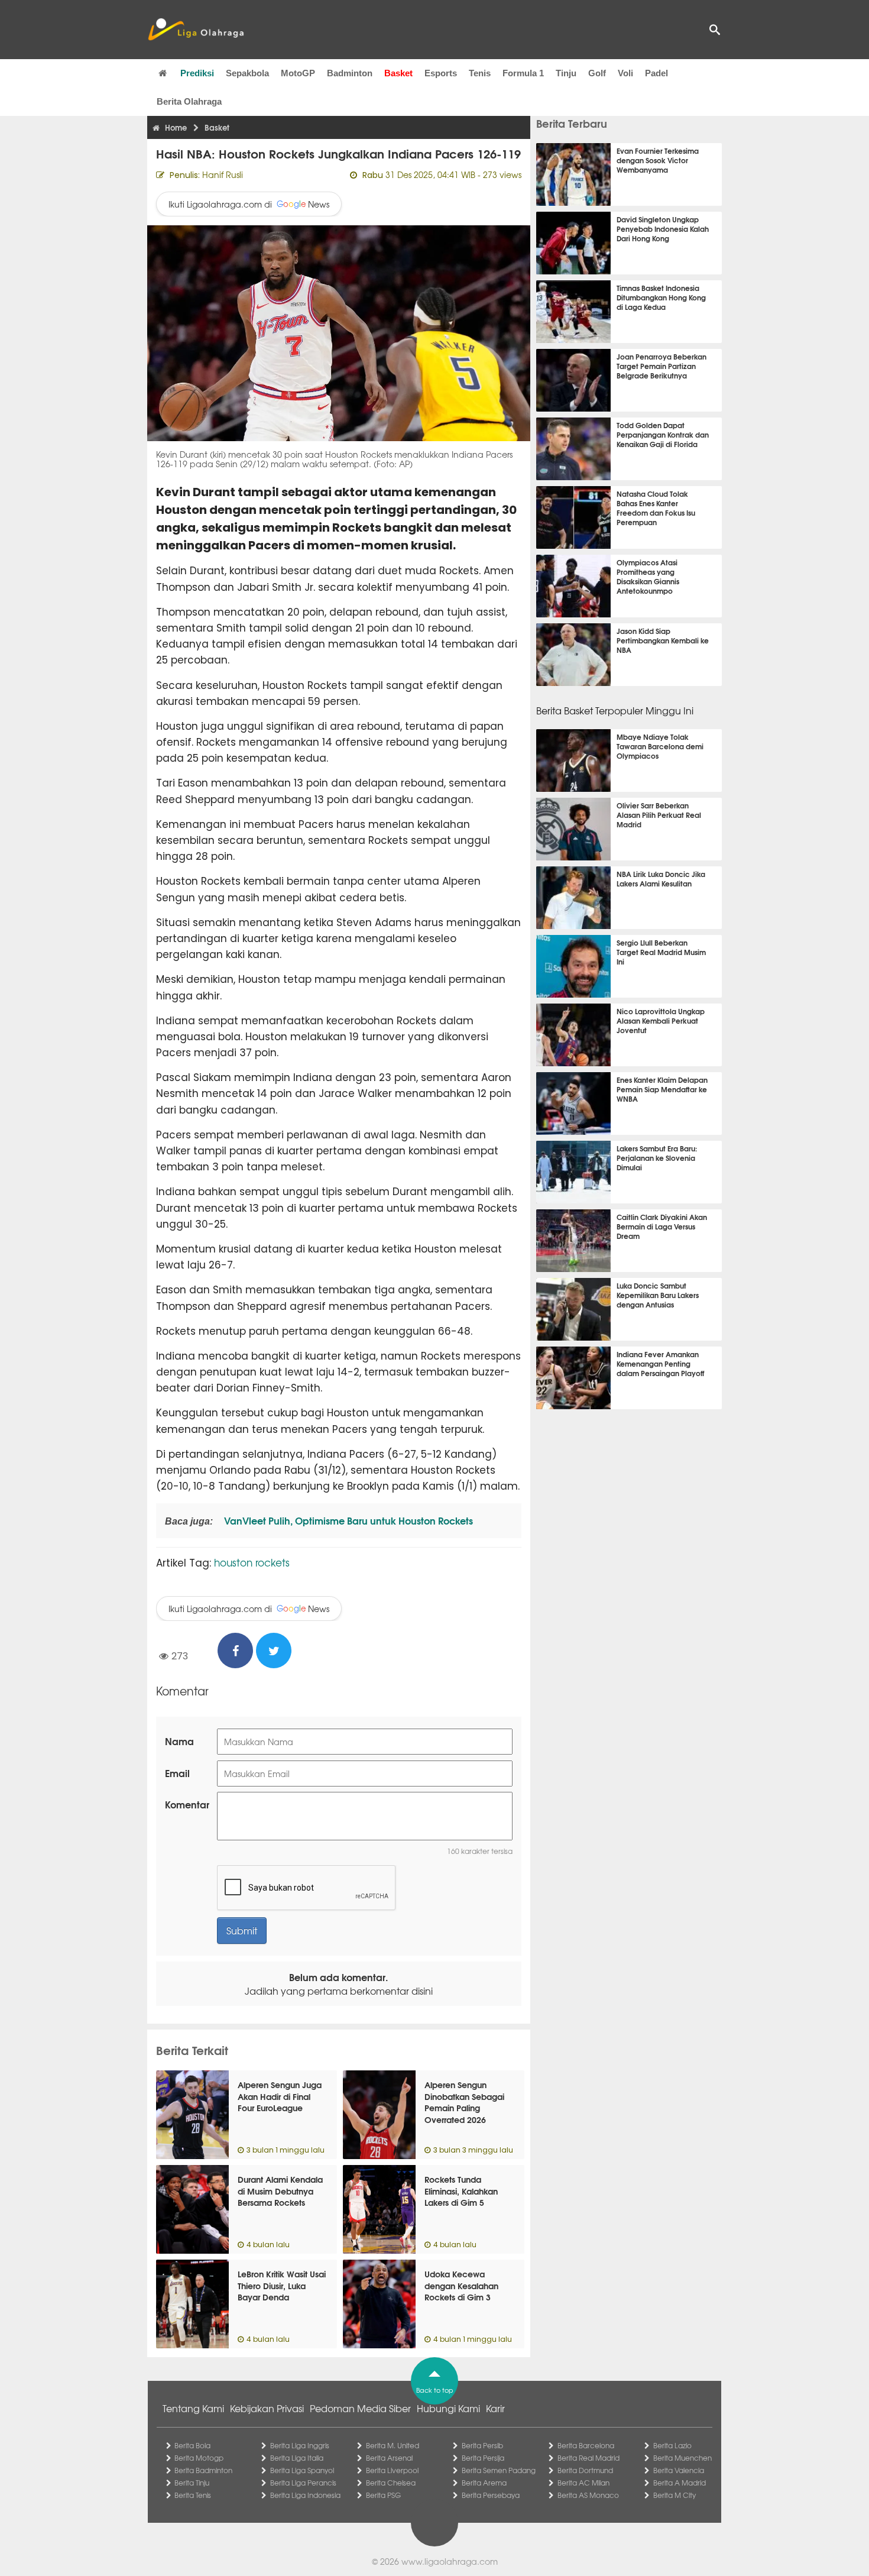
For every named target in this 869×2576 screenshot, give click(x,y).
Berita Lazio (672, 2445)
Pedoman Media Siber (360, 2408)
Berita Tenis (193, 2495)
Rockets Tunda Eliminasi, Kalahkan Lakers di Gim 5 (461, 2191)
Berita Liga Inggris (300, 2445)
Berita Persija (483, 2458)
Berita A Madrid (680, 2483)
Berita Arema (484, 2483)
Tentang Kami (193, 2408)
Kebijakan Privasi (267, 2408)
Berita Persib (482, 2445)
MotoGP (298, 73)
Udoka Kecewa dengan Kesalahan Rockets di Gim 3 (461, 2285)
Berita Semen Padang (499, 2470)
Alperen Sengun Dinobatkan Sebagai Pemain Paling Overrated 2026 (464, 2102)
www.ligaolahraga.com (450, 2561)
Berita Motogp (199, 2458)
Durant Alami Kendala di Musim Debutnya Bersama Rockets (280, 2191)
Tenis (480, 73)
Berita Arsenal (389, 2458)
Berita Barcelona (586, 2445)
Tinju (566, 73)
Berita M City (675, 2495)
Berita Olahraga (189, 101)
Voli (625, 73)
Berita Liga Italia (297, 2458)
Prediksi (197, 73)
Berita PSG (383, 2495)
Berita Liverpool (392, 2470)
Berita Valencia (679, 2470)
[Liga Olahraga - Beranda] (196, 30)
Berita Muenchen (682, 2458)
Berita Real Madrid (588, 2458)
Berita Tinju (192, 2483)
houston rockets (252, 1562)
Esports (441, 73)
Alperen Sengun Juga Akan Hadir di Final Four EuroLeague (280, 2096)
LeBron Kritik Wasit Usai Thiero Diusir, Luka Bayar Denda (282, 2285)
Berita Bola (192, 2445)
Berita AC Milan (583, 2483)
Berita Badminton (203, 2470)
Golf (597, 73)
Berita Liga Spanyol (302, 2470)
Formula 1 (523, 73)
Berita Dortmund (585, 2470)
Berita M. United (393, 2445)
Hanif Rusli (223, 174)
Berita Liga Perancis (303, 2483)
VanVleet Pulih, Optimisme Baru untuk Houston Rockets (347, 1520)
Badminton (350, 73)
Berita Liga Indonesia (305, 2495)
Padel (656, 73)
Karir (495, 2408)
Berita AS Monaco (588, 2495)
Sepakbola (247, 73)
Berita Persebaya (491, 2495)
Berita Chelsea (391, 2483)
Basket (398, 73)
